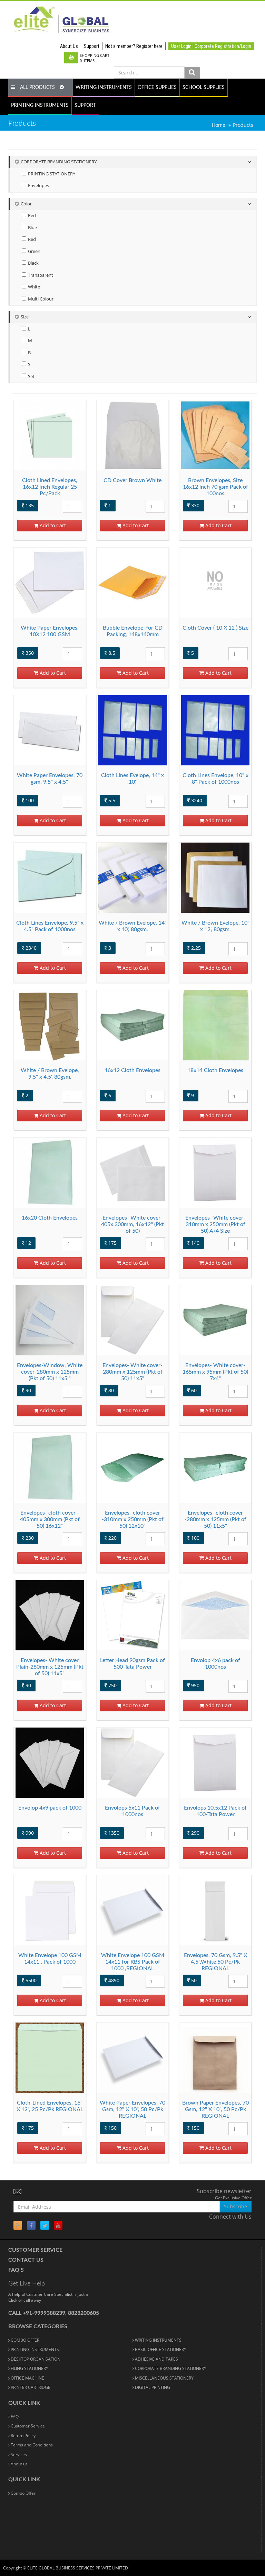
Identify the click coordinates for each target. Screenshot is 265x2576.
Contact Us (26, 2260)
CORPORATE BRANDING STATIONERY (59, 162)
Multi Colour (40, 299)
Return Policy (23, 2436)
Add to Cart (52, 525)
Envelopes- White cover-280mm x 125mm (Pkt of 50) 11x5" (132, 1372)
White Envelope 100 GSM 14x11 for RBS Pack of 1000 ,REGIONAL (133, 1962)
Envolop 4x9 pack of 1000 (50, 1808)
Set (31, 376)
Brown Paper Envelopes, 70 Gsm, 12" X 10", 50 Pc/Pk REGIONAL (215, 2109)
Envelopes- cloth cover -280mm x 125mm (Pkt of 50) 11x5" (215, 1519)
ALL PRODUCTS (37, 88)
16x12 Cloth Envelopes (132, 1070)
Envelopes (38, 186)
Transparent (40, 275)
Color (26, 204)
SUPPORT (85, 105)
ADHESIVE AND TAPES (156, 2359)
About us (19, 2464)
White (33, 287)
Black (33, 263)
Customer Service (35, 2250)
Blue (32, 228)
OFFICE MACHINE (27, 2378)
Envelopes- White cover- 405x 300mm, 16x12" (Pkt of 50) (132, 1224)
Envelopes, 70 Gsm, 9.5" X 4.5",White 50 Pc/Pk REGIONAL (215, 1962)
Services (18, 2455)
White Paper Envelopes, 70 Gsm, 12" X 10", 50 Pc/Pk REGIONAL (132, 2109)
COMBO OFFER (24, 2340)
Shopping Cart (95, 58)
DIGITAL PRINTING (152, 2387)
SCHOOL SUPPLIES (204, 88)
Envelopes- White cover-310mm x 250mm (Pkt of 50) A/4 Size (215, 1224)
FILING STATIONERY (29, 2368)
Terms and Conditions (31, 2445)
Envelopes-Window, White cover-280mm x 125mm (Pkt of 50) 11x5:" (50, 1372)
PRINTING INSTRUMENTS (40, 105)
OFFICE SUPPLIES (157, 88)
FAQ (14, 2417)
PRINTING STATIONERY (51, 174)
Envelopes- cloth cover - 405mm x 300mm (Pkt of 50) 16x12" (50, 1519)
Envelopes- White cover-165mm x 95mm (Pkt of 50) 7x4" (215, 1372)
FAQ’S (16, 2270)
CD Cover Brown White (132, 480)
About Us (69, 46)
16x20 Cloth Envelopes (50, 1218)
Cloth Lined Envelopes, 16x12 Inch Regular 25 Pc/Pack (50, 487)
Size (25, 317)
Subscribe (235, 2206)
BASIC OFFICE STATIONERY (160, 2349)
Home (219, 125)
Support (92, 46)
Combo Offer (23, 2493)
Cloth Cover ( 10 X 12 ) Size (215, 628)
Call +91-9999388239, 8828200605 (54, 2313)
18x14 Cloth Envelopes (215, 1070)
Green (34, 251)
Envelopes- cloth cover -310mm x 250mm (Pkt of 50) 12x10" (133, 1519)
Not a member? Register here (134, 46)
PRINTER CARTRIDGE (30, 2387)
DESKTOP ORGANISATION (35, 2359)
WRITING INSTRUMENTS (104, 88)
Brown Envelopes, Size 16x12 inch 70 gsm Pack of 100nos (215, 487)
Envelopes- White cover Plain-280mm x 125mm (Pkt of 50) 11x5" (50, 1667)
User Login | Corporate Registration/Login (211, 46)
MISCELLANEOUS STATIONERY (164, 2378)
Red (31, 216)
